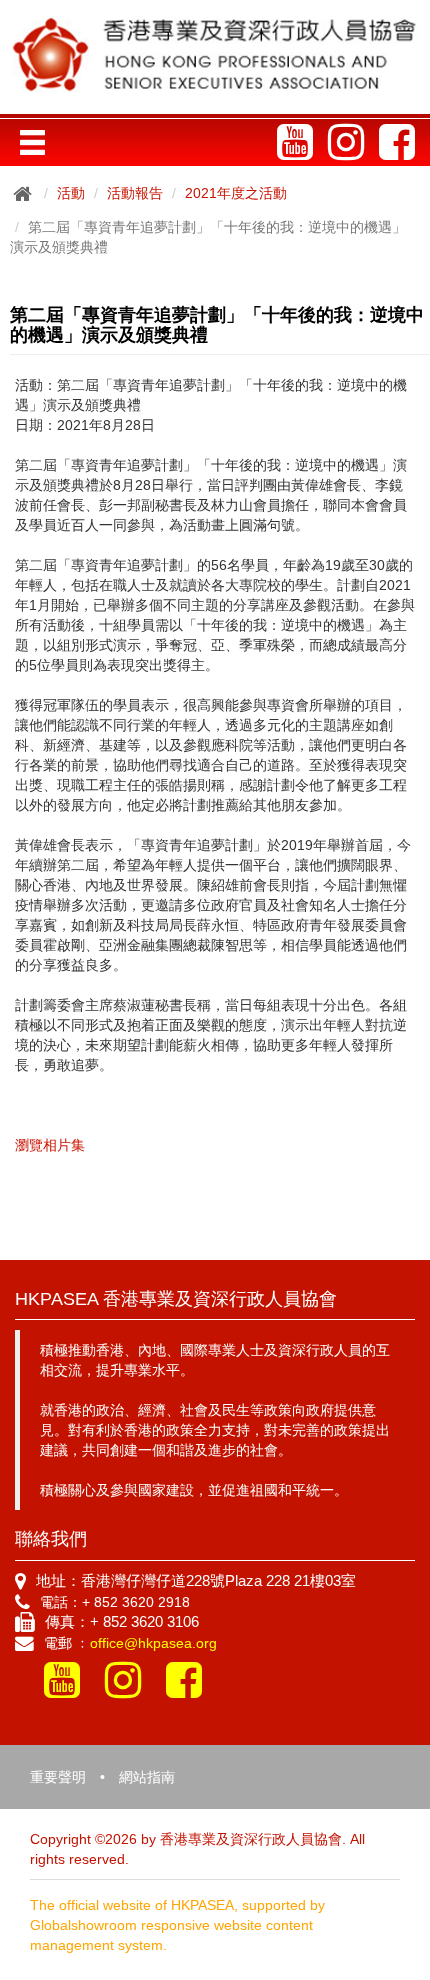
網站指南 (147, 1777)
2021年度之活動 (236, 193)
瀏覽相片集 (50, 1145)
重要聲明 (58, 1777)
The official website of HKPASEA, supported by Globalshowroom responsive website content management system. (177, 1925)
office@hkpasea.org (153, 1643)
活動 (71, 193)
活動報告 (135, 193)
